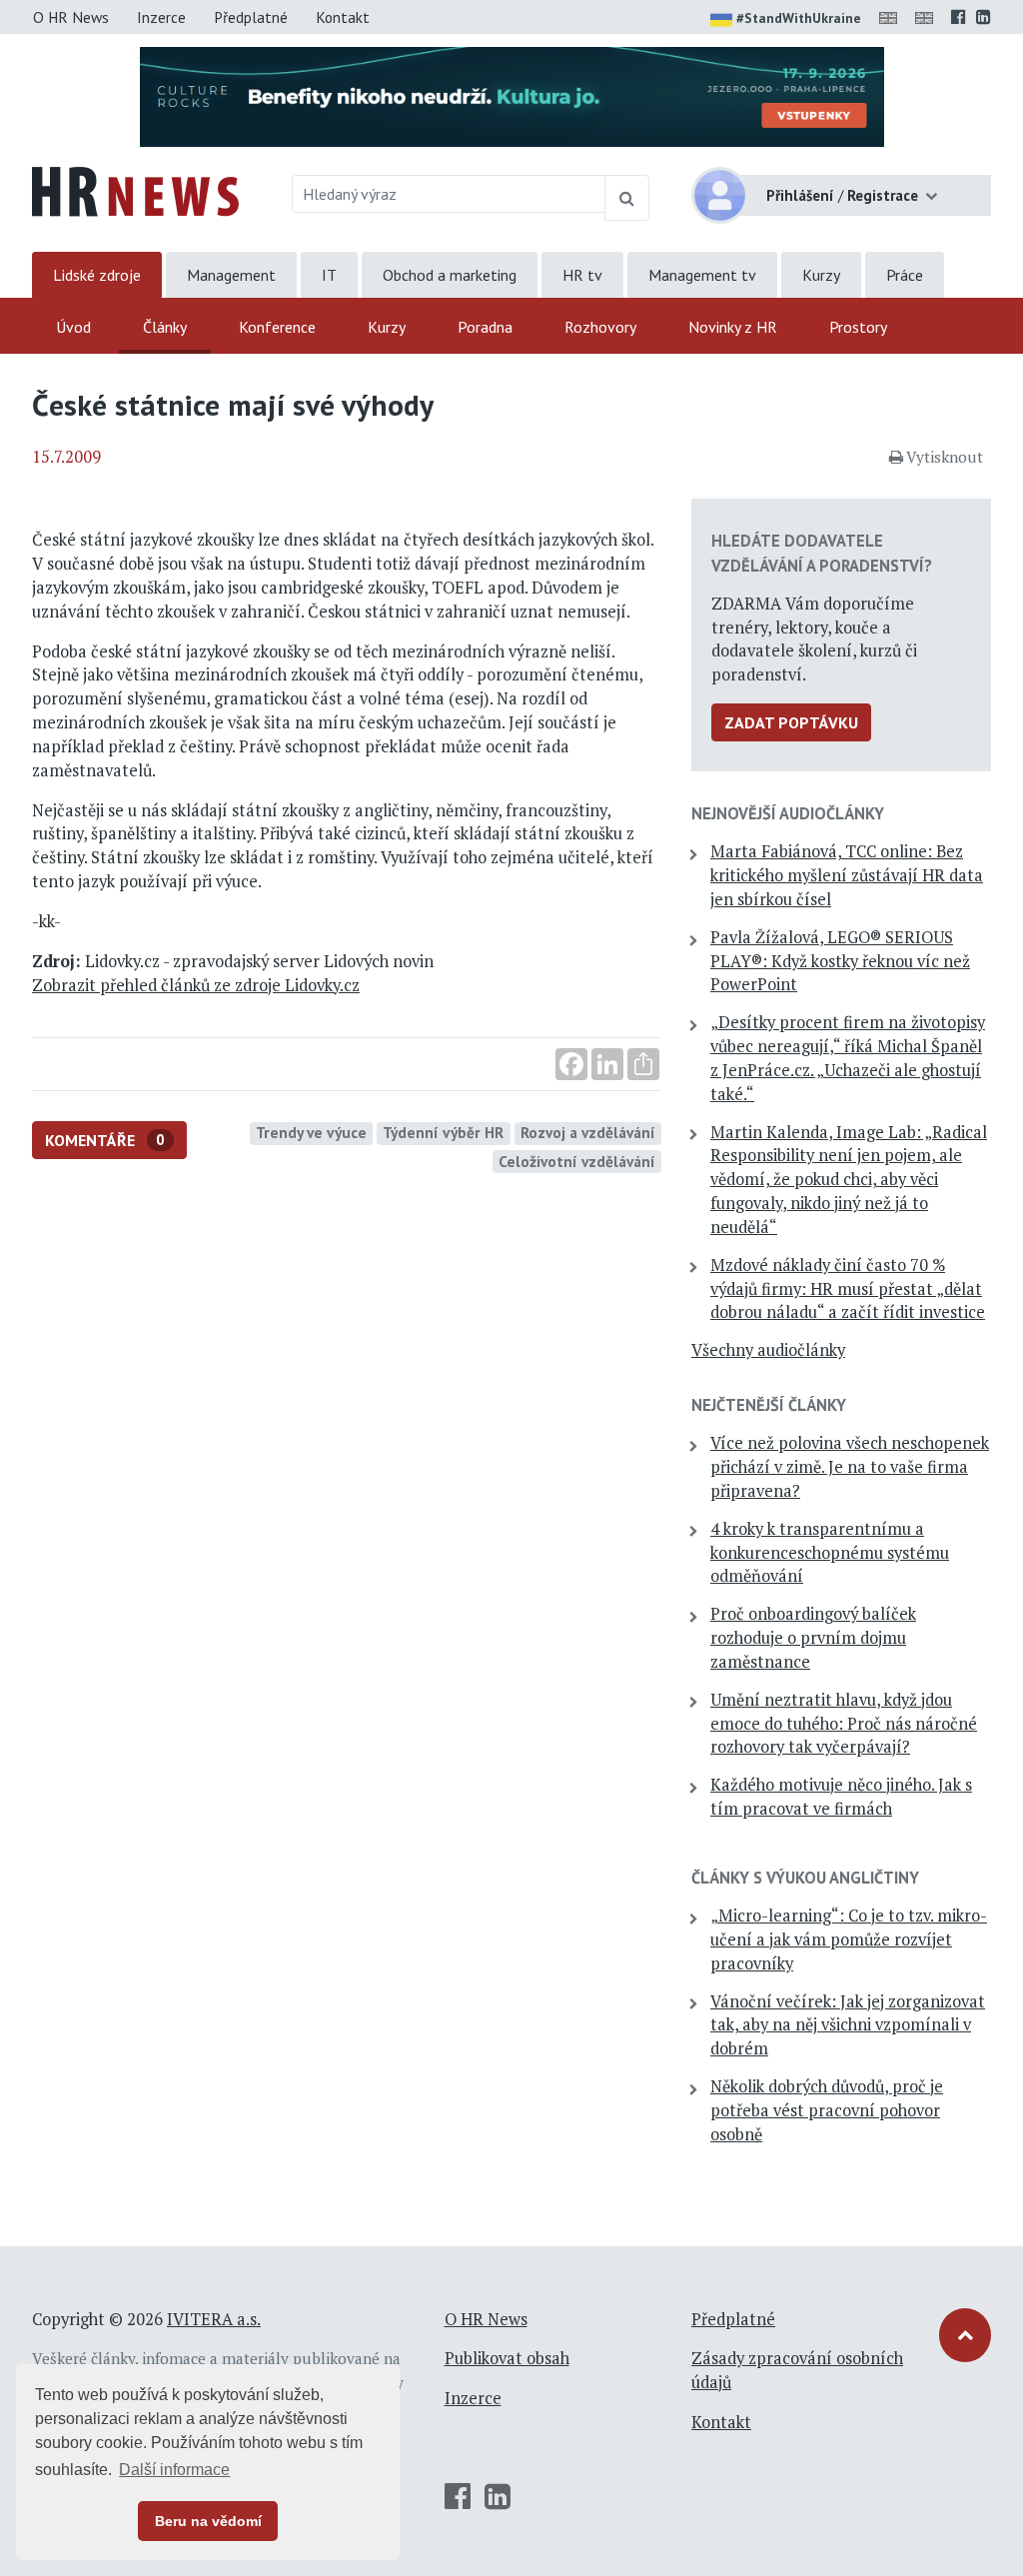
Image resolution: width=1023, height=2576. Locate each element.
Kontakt (343, 17)
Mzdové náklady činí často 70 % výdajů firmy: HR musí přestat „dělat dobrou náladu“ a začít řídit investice (848, 1289)
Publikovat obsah (507, 2358)
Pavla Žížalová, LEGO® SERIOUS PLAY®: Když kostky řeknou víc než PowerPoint (840, 961)
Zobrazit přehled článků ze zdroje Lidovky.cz (196, 985)
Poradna (485, 327)
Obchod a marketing (450, 275)
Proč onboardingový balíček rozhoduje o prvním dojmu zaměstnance (813, 1638)
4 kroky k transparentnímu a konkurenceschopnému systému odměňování (830, 1553)
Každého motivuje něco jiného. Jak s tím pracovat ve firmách (841, 1797)
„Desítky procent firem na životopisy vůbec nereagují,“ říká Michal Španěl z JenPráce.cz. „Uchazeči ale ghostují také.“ (848, 1058)
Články (165, 327)
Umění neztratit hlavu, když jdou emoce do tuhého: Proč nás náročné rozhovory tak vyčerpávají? (844, 1724)
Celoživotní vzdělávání (577, 1161)
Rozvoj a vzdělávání (588, 1132)
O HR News (71, 17)
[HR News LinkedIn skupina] (984, 17)
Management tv (702, 275)
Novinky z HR (733, 327)
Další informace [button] (174, 2470)
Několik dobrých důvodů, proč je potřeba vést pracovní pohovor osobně (827, 2110)
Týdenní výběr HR (443, 1132)
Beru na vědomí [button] (208, 2521)
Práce (905, 275)
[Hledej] (627, 198)
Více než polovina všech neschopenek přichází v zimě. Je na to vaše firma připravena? (850, 1467)
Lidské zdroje (97, 275)
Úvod (73, 327)
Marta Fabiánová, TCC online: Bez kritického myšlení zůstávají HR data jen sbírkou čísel (847, 875)
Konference (277, 327)
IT (329, 275)
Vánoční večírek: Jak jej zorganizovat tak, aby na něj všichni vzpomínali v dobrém (848, 2025)
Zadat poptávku (791, 722)
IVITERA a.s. (214, 2319)
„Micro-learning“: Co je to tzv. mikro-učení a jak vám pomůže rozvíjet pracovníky (849, 1939)
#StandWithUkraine (799, 18)
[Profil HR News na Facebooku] (959, 17)
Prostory (858, 327)
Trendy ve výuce (311, 1132)
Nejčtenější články (769, 1405)
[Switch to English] (892, 17)
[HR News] (135, 190)
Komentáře (105, 1140)
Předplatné (251, 17)
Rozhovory (600, 327)
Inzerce (161, 17)
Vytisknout (945, 457)
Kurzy (821, 275)
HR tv (582, 275)
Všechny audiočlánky (768, 1350)
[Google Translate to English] (928, 17)
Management (231, 275)
